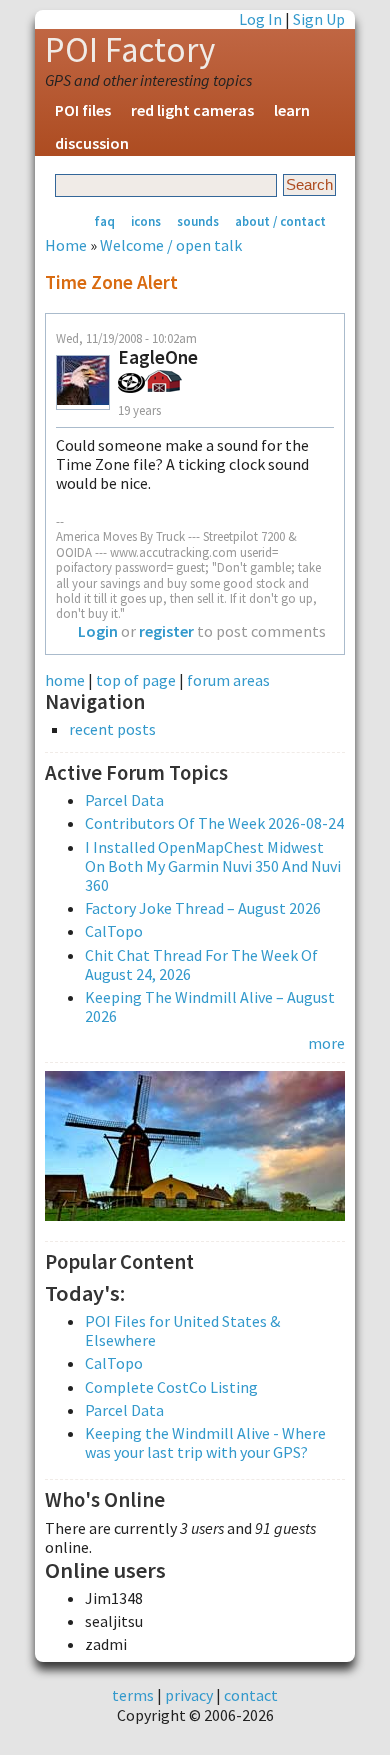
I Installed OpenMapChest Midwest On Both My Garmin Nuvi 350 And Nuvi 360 (213, 866)
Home (66, 245)
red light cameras (192, 110)
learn (292, 110)
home (65, 680)
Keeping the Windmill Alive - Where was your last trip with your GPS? (205, 1442)
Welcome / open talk (171, 245)
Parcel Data (124, 800)
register (166, 631)
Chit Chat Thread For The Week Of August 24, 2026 (201, 964)
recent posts (112, 729)
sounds (198, 221)
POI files (83, 110)
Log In (260, 19)
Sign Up (319, 19)
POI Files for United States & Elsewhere (182, 1330)
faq (104, 221)
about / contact (280, 221)
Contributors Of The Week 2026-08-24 (214, 823)
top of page (136, 680)
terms (133, 1695)
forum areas (228, 680)
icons (146, 221)
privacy (189, 1695)
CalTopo (114, 931)
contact (251, 1695)
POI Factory (130, 50)
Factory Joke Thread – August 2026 (203, 908)
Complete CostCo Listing (171, 1387)
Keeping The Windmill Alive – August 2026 (210, 1006)
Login (98, 631)
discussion (92, 143)
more (326, 1043)
